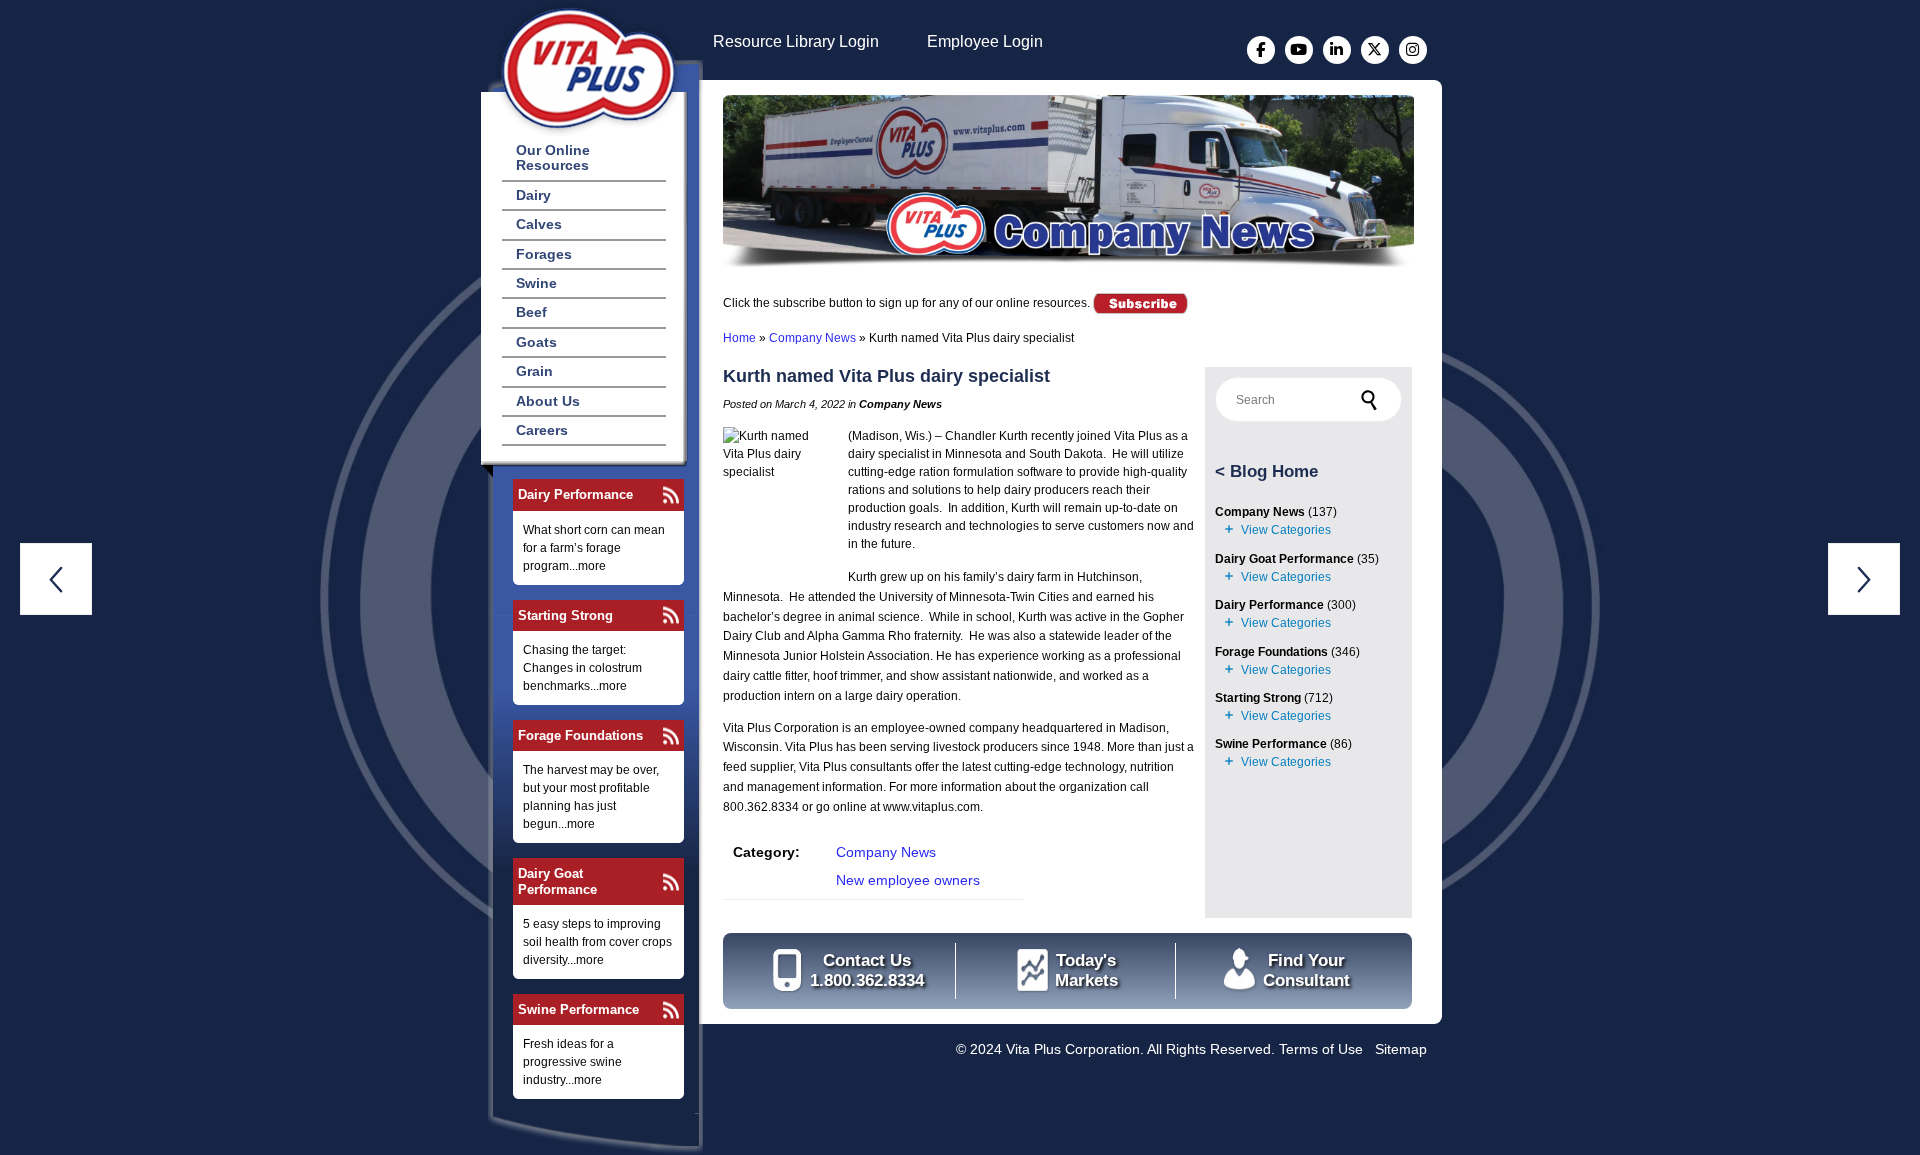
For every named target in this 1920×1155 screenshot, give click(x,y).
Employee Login (985, 41)
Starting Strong (565, 615)
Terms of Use (1321, 1049)
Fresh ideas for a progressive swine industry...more (572, 1062)
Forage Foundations (580, 735)
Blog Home (1274, 471)
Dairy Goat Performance (557, 881)
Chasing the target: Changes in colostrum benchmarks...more (582, 668)
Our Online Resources (553, 157)
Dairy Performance (575, 494)
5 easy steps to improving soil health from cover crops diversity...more (597, 942)
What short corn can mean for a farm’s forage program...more (594, 548)
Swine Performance (578, 1009)
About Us (548, 401)
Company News (812, 338)
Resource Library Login (796, 41)
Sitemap (1401, 1049)
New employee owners (908, 880)
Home (739, 338)
